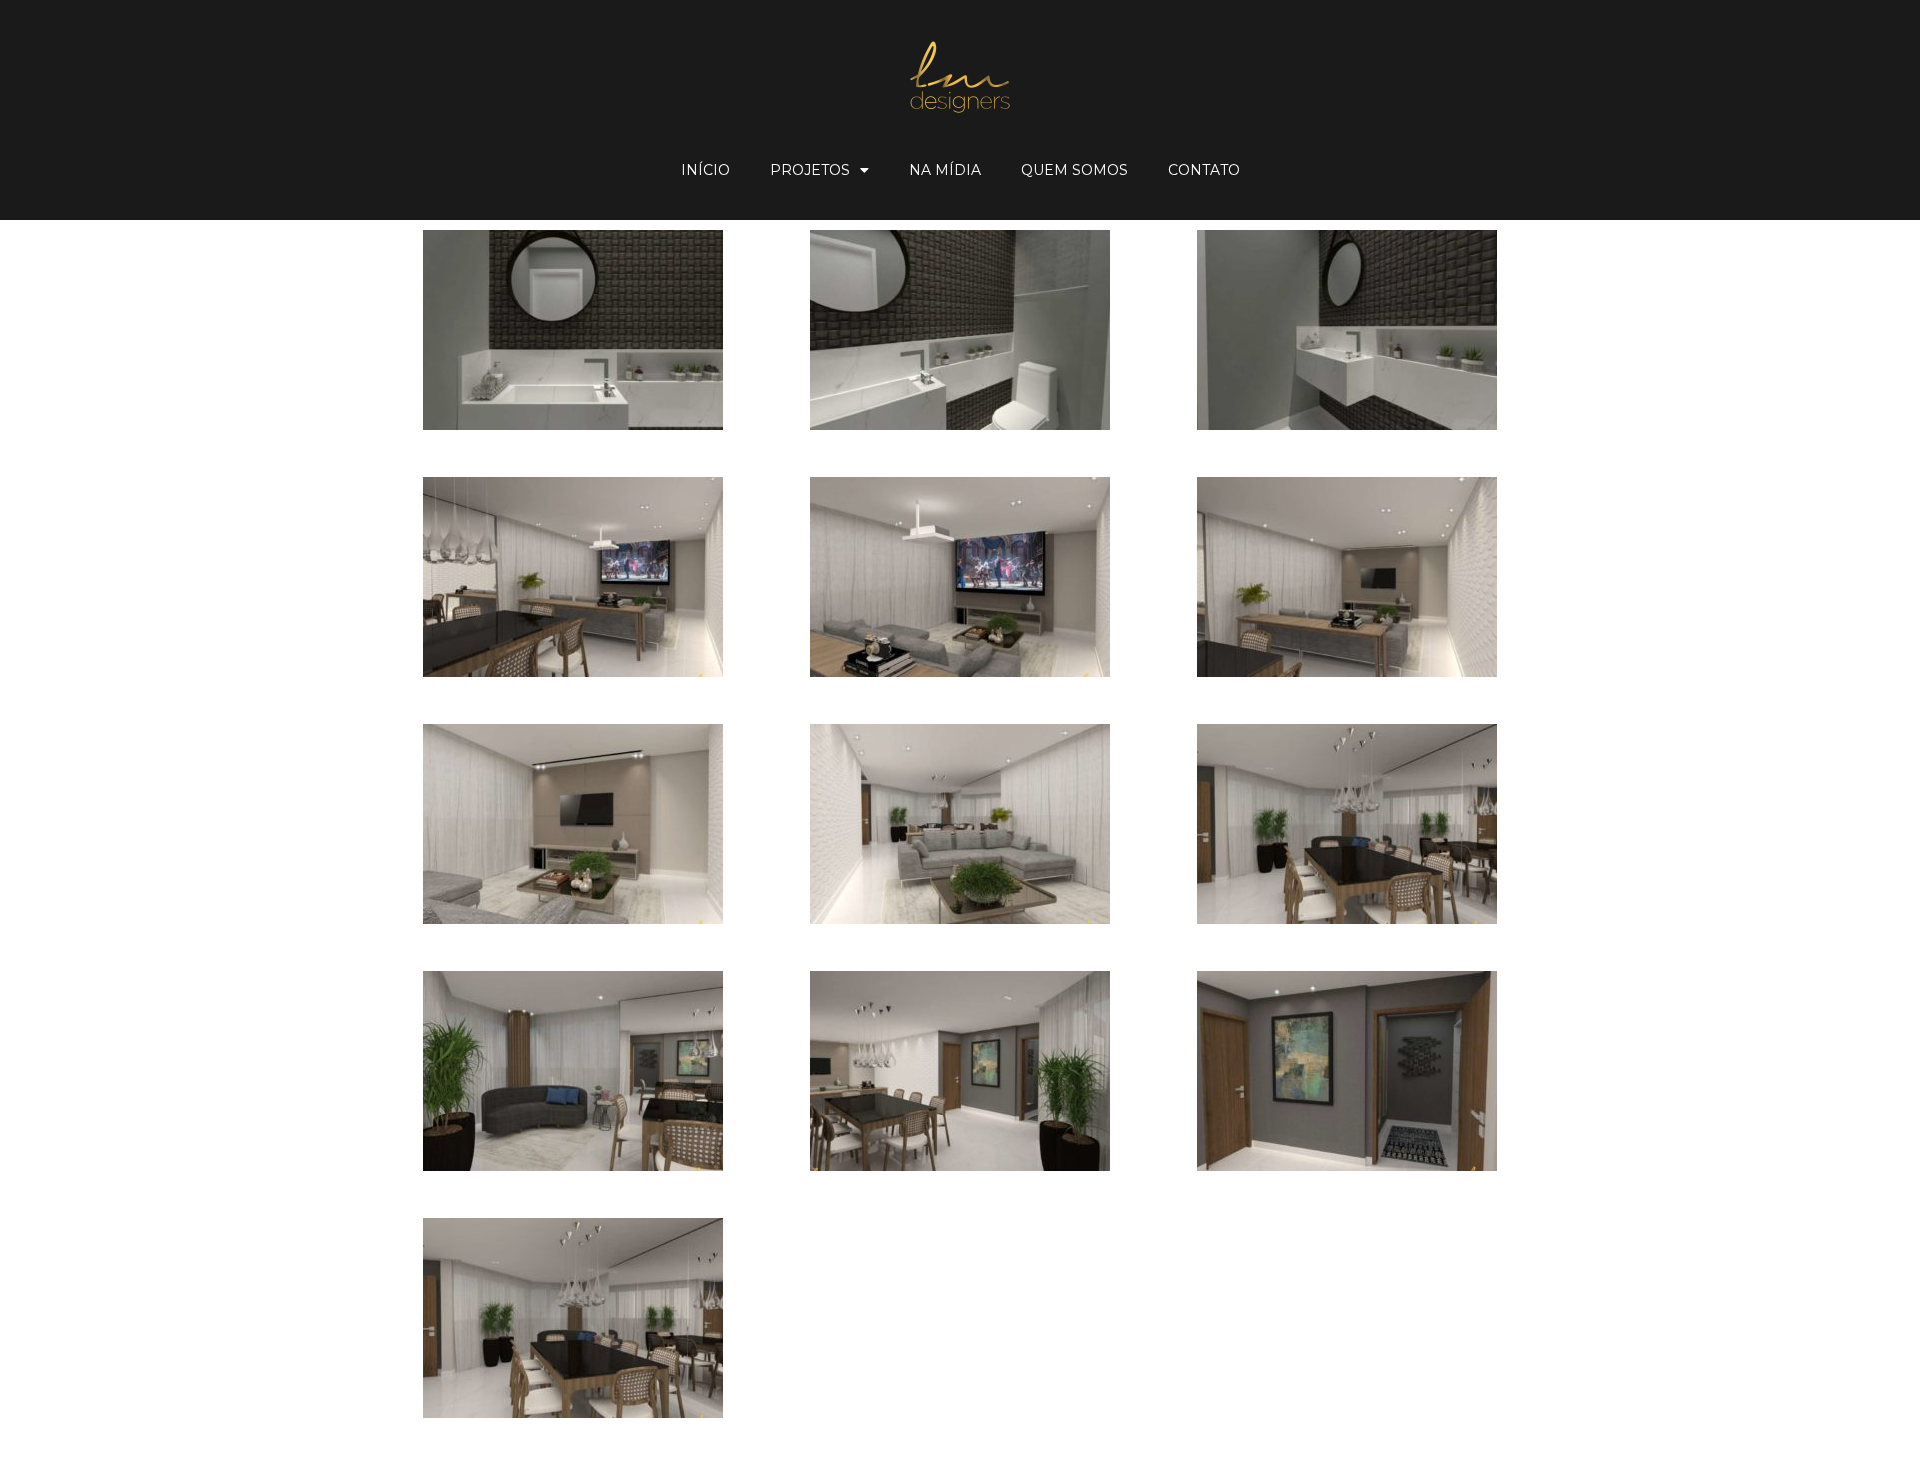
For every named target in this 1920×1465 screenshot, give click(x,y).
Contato (1204, 170)
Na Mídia (945, 170)
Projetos (810, 170)
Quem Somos (1074, 170)
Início (705, 170)
